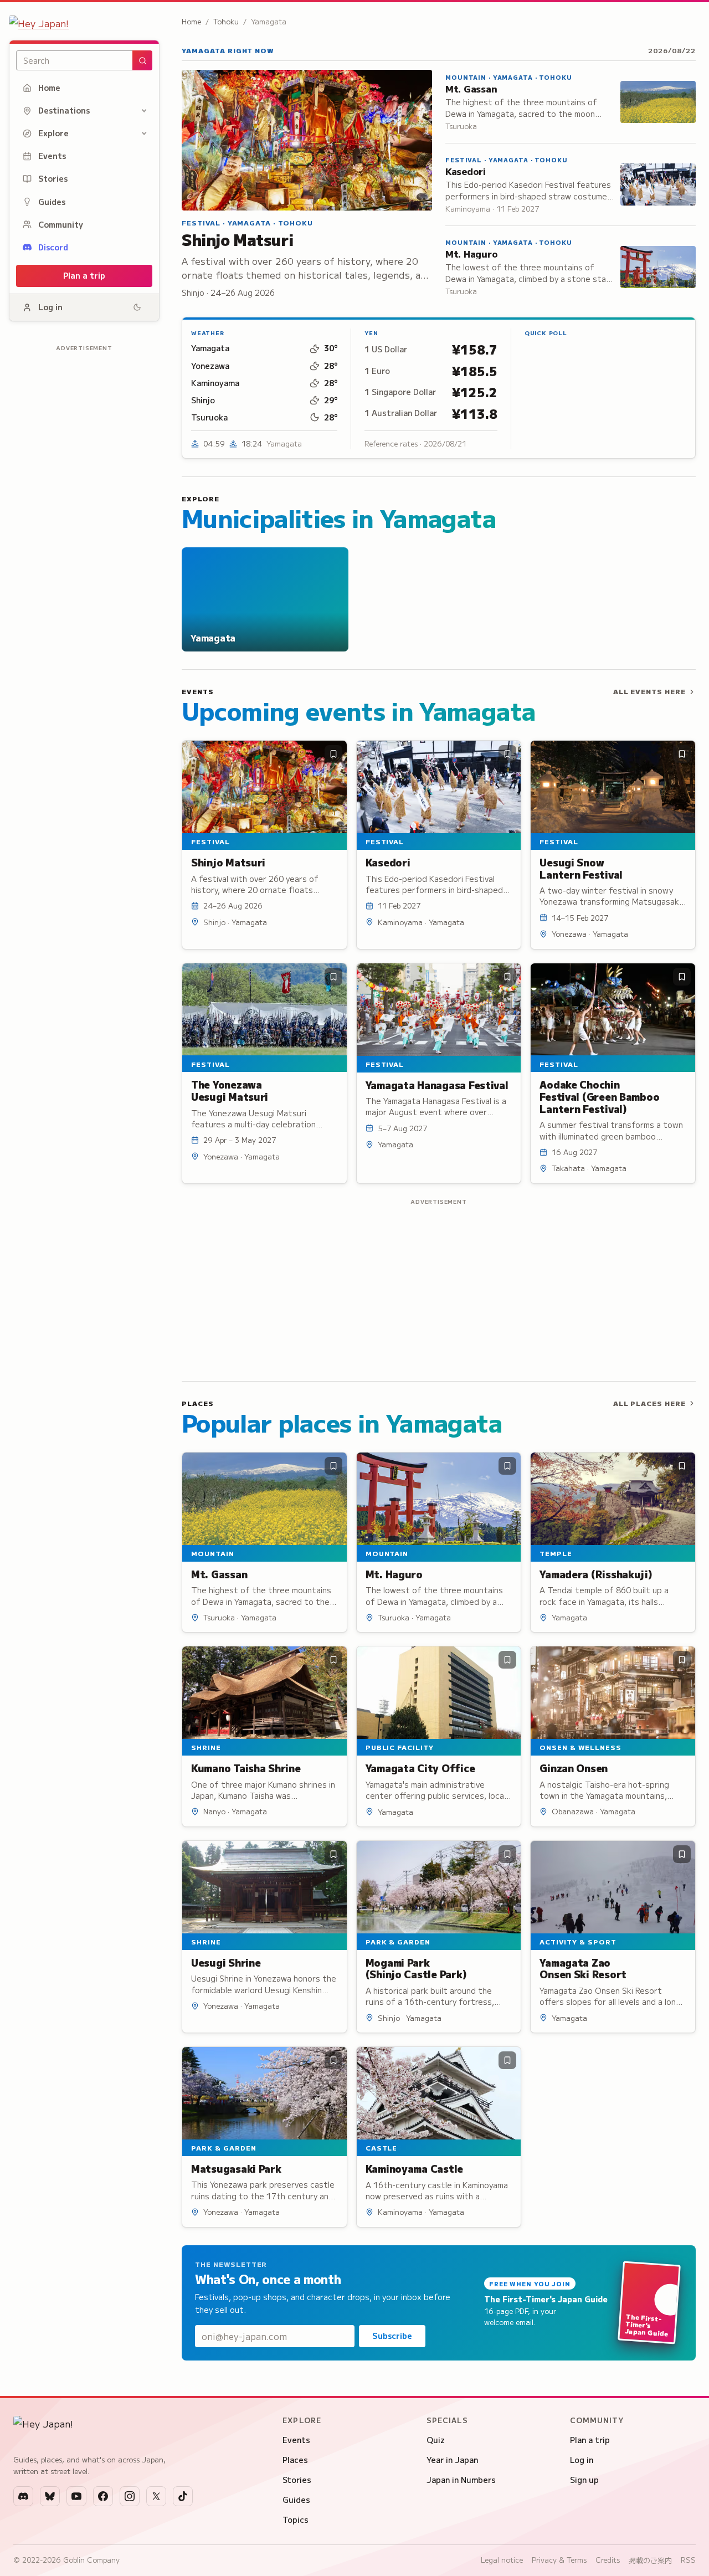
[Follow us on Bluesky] (50, 2496)
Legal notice (502, 2560)
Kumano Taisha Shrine (246, 1768)
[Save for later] (333, 754)
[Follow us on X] (156, 2496)
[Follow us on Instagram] (130, 2496)
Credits (608, 2560)
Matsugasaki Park (236, 2168)
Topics (296, 2519)
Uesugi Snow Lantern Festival (581, 868)
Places (295, 2460)
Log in (50, 307)
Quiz (436, 2440)
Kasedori (466, 171)
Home (49, 88)
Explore (53, 133)
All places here (649, 1403)
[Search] (142, 60)
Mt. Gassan (471, 88)
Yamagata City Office (420, 1768)
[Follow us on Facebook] (103, 2496)
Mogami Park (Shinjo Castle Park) (416, 1968)
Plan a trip (84, 275)
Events (52, 156)
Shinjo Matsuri (237, 239)
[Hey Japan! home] (84, 23)
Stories (53, 178)
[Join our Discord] (23, 2496)
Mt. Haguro (471, 253)
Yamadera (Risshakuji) (596, 1574)
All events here (649, 691)
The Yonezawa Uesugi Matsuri (230, 1090)
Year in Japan (452, 2460)
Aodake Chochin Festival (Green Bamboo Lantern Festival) (599, 1096)
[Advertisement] (84, 521)
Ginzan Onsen (574, 1768)
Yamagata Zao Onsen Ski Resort (583, 1968)
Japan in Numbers (461, 2480)
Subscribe (392, 2336)
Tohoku (226, 21)
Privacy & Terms (559, 2560)
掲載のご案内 (650, 2560)
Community (61, 224)
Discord (53, 247)
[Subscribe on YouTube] (76, 2496)
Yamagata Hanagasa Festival (437, 1085)
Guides (52, 202)
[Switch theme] (137, 307)
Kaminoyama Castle (414, 2168)
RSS (688, 2560)
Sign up (584, 2480)
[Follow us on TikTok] (183, 2496)
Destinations (64, 110)
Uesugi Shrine (226, 1962)
